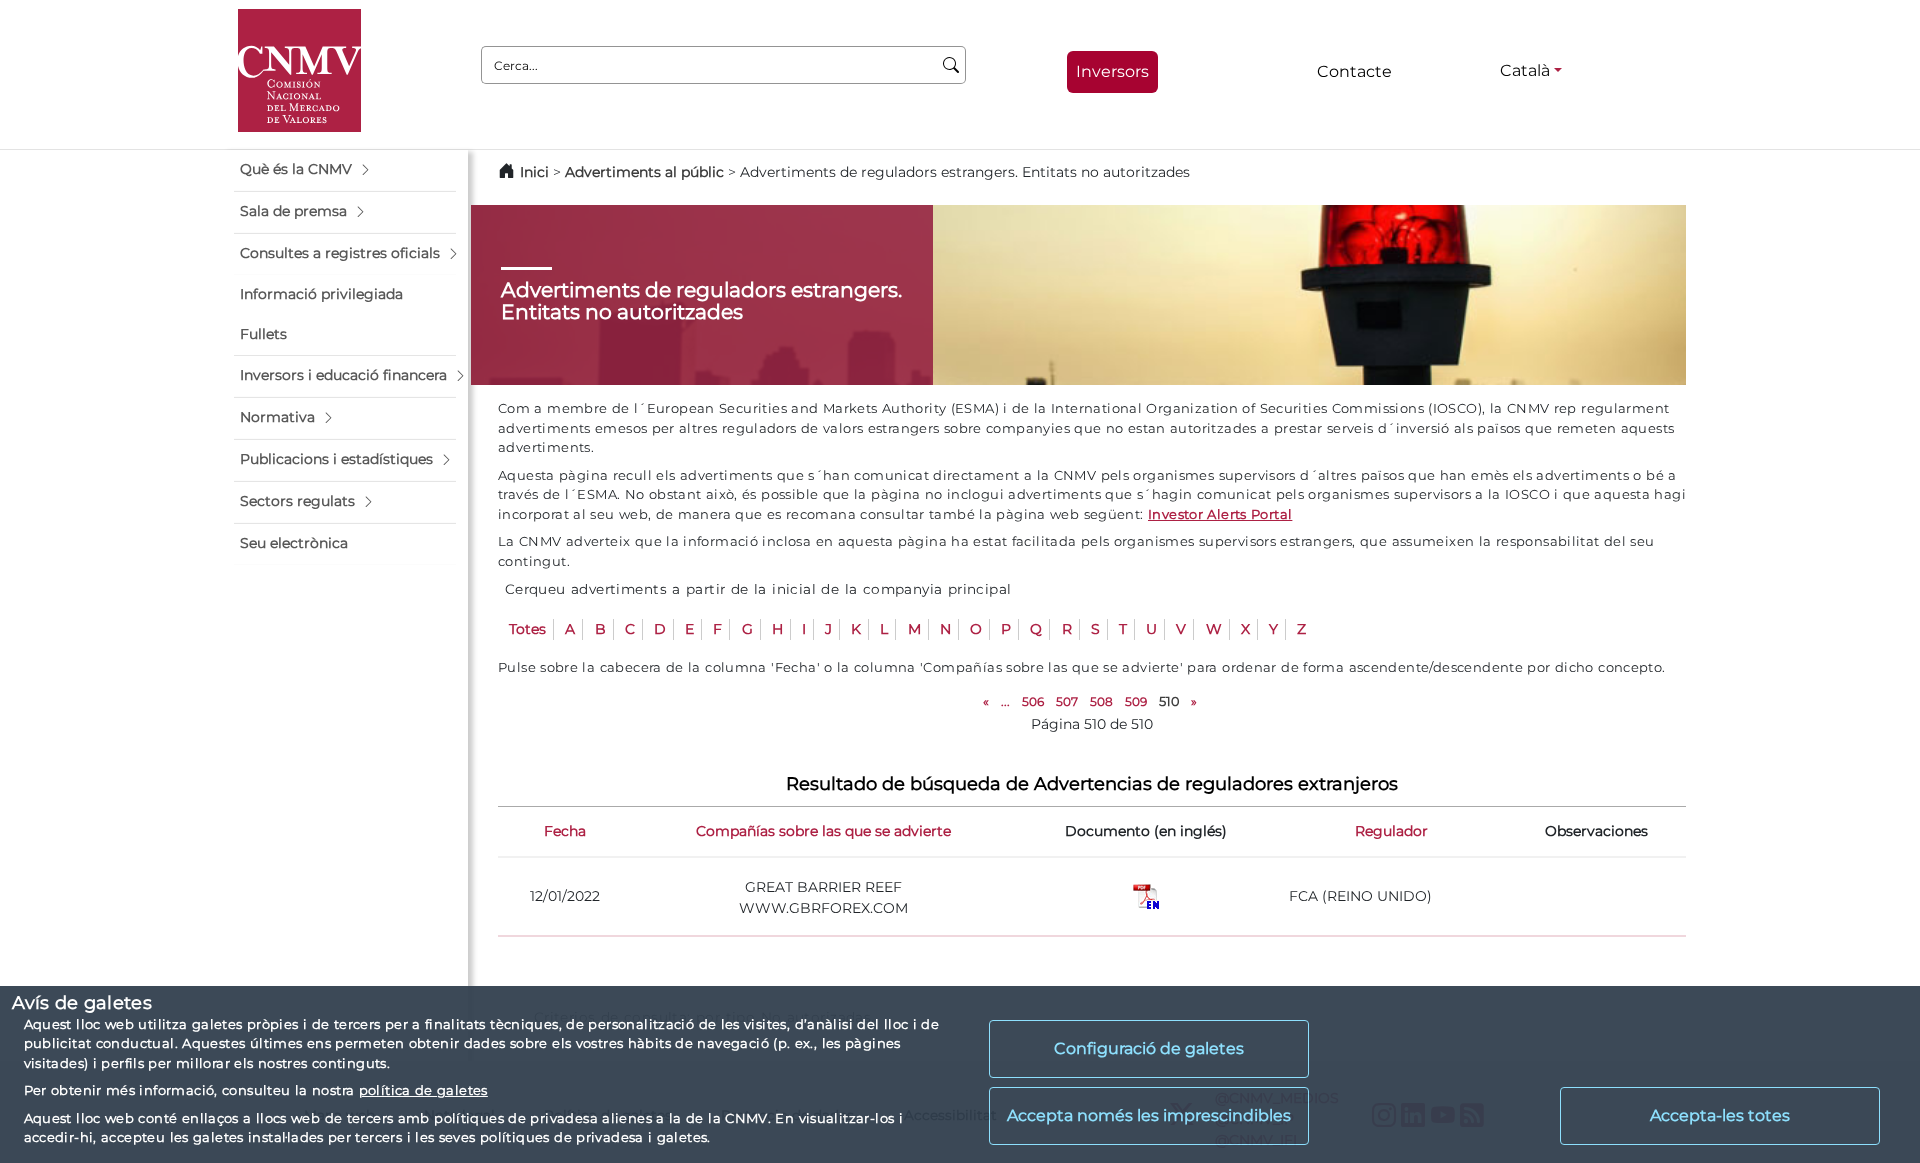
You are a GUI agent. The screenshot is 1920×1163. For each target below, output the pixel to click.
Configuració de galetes (1149, 1048)
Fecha (565, 831)
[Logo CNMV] (299, 70)
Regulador (1391, 831)
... (1005, 701)
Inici (534, 172)
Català (1525, 70)
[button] (345, 170)
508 (1101, 701)
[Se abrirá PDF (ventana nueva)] (1146, 895)
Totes (527, 629)
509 (1136, 701)
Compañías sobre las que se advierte (823, 831)
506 (1033, 701)
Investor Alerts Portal (1220, 514)
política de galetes (423, 1090)
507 (1067, 701)
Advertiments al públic (644, 172)
